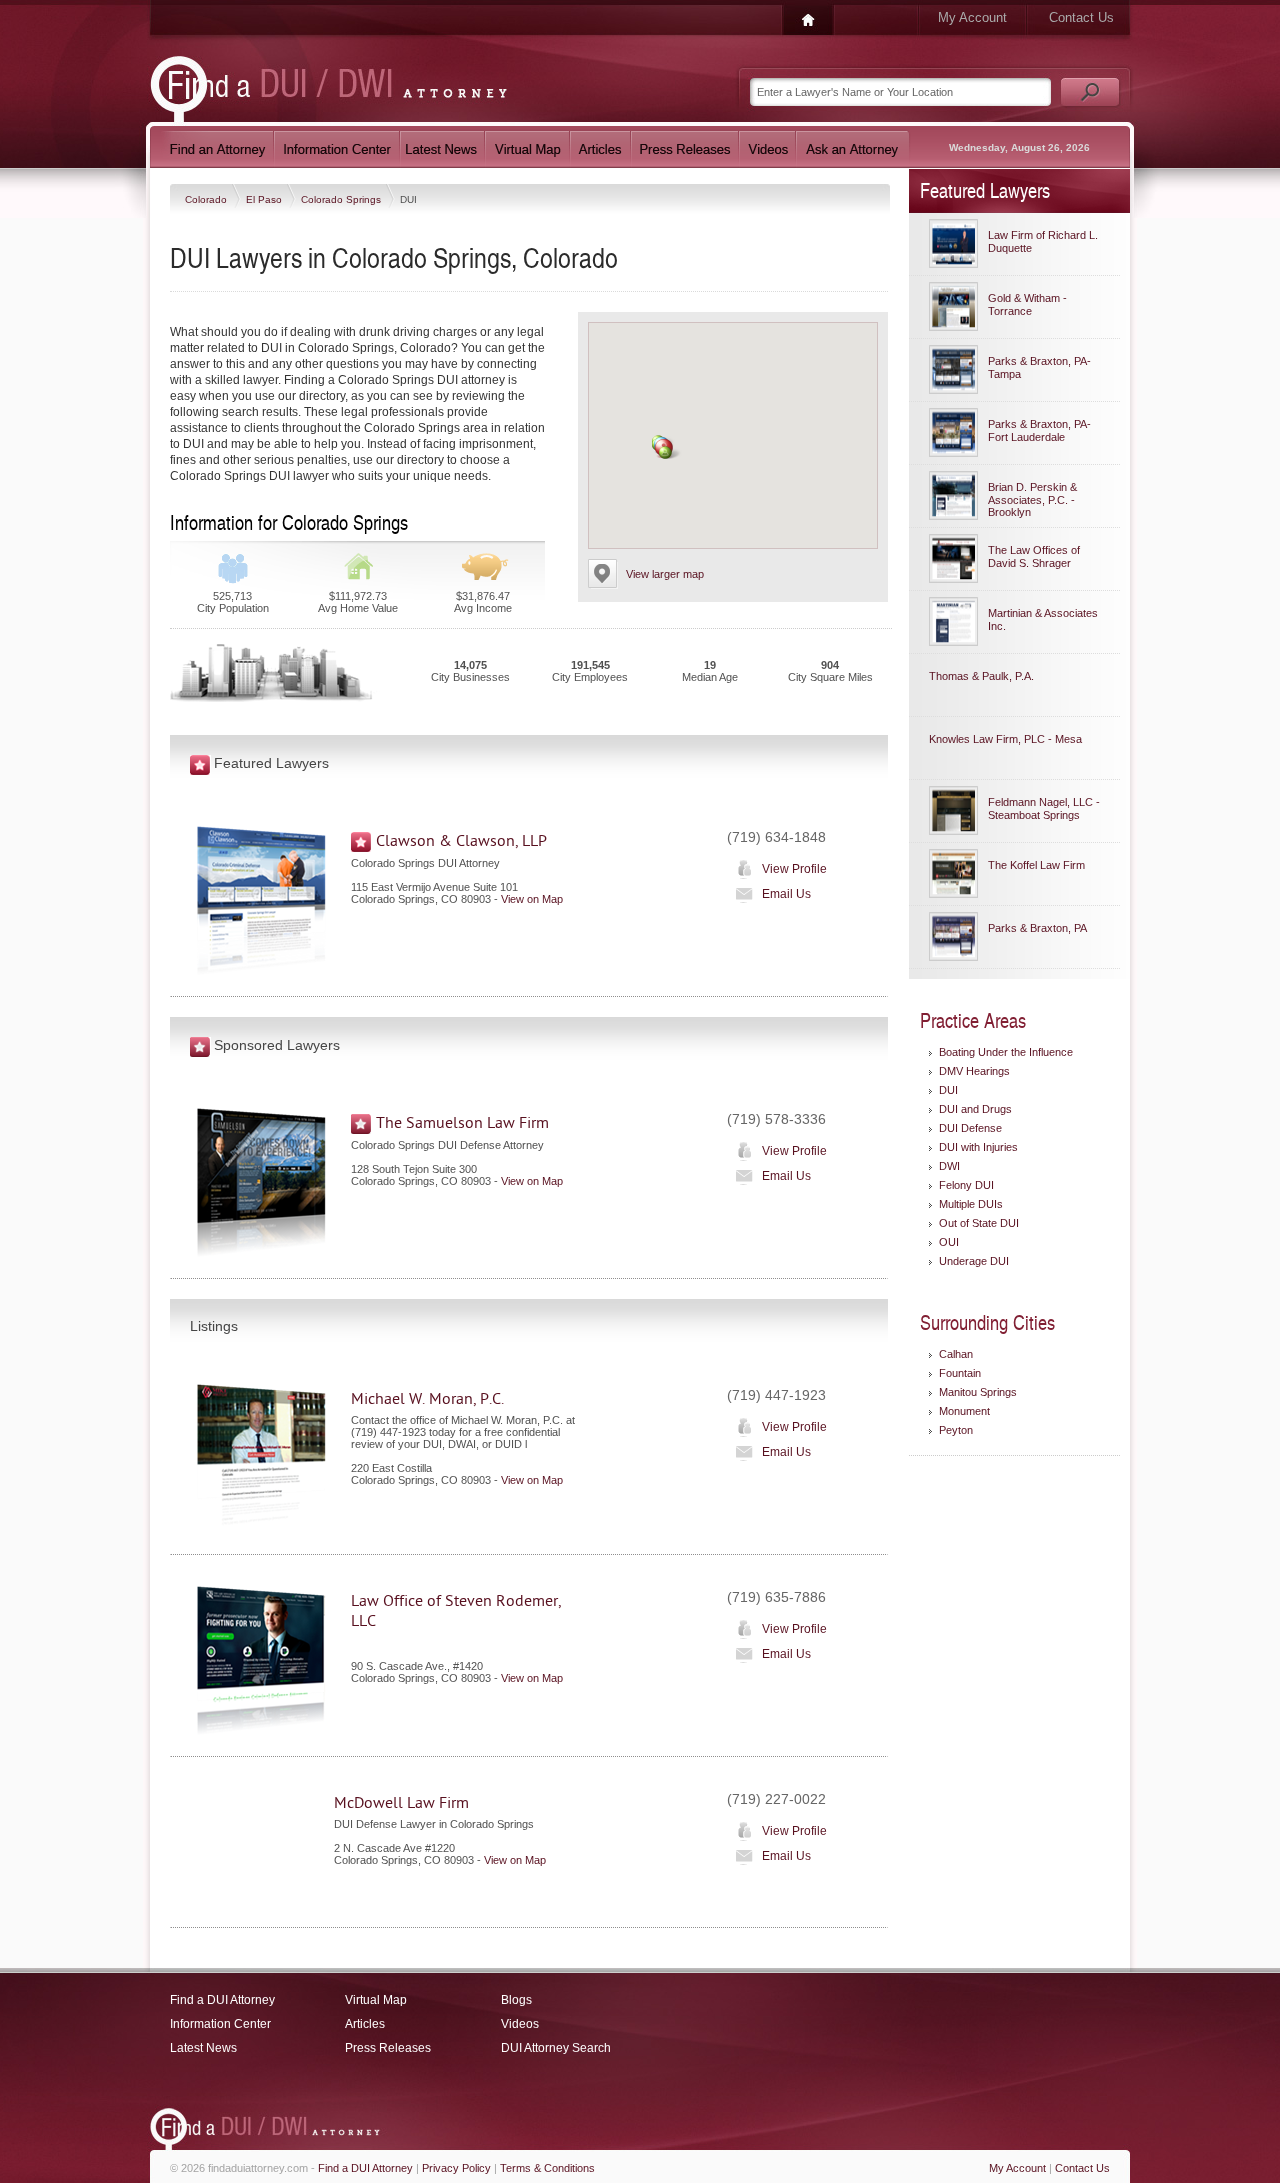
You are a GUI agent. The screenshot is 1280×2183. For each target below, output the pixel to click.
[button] (666, 452)
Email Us (786, 894)
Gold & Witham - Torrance (1027, 304)
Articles (365, 2024)
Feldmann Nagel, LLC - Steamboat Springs (1044, 808)
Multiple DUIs (971, 1204)
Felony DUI (966, 1185)
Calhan (956, 1354)
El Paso (265, 199)
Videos (520, 2024)
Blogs (516, 2000)
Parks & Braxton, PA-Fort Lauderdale (1039, 430)
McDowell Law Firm (401, 1803)
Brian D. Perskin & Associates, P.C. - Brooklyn (1032, 499)
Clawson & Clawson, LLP (461, 841)
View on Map (532, 899)
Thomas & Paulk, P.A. (981, 676)
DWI (949, 1166)
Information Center (220, 2024)
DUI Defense (970, 1128)
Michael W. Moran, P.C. (427, 1399)
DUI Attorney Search (556, 2048)
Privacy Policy (456, 2168)
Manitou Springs (978, 1392)
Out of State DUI (979, 1223)
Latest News (203, 2048)
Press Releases (388, 2048)
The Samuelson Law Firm (462, 1123)
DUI (948, 1090)
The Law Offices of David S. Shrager (1034, 556)
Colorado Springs (342, 199)
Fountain (960, 1373)
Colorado (207, 199)
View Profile (794, 869)
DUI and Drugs (975, 1109)
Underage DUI (974, 1261)
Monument (964, 1411)
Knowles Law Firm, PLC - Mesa (1005, 739)
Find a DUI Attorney (222, 2000)
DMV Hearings (974, 1071)
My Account (972, 17)
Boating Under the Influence (1006, 1052)
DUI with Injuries (978, 1147)
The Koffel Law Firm (1036, 865)
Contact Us (1081, 17)
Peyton (956, 1430)
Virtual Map (376, 2000)
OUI (949, 1242)
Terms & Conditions (547, 2168)
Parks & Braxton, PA (1037, 928)
